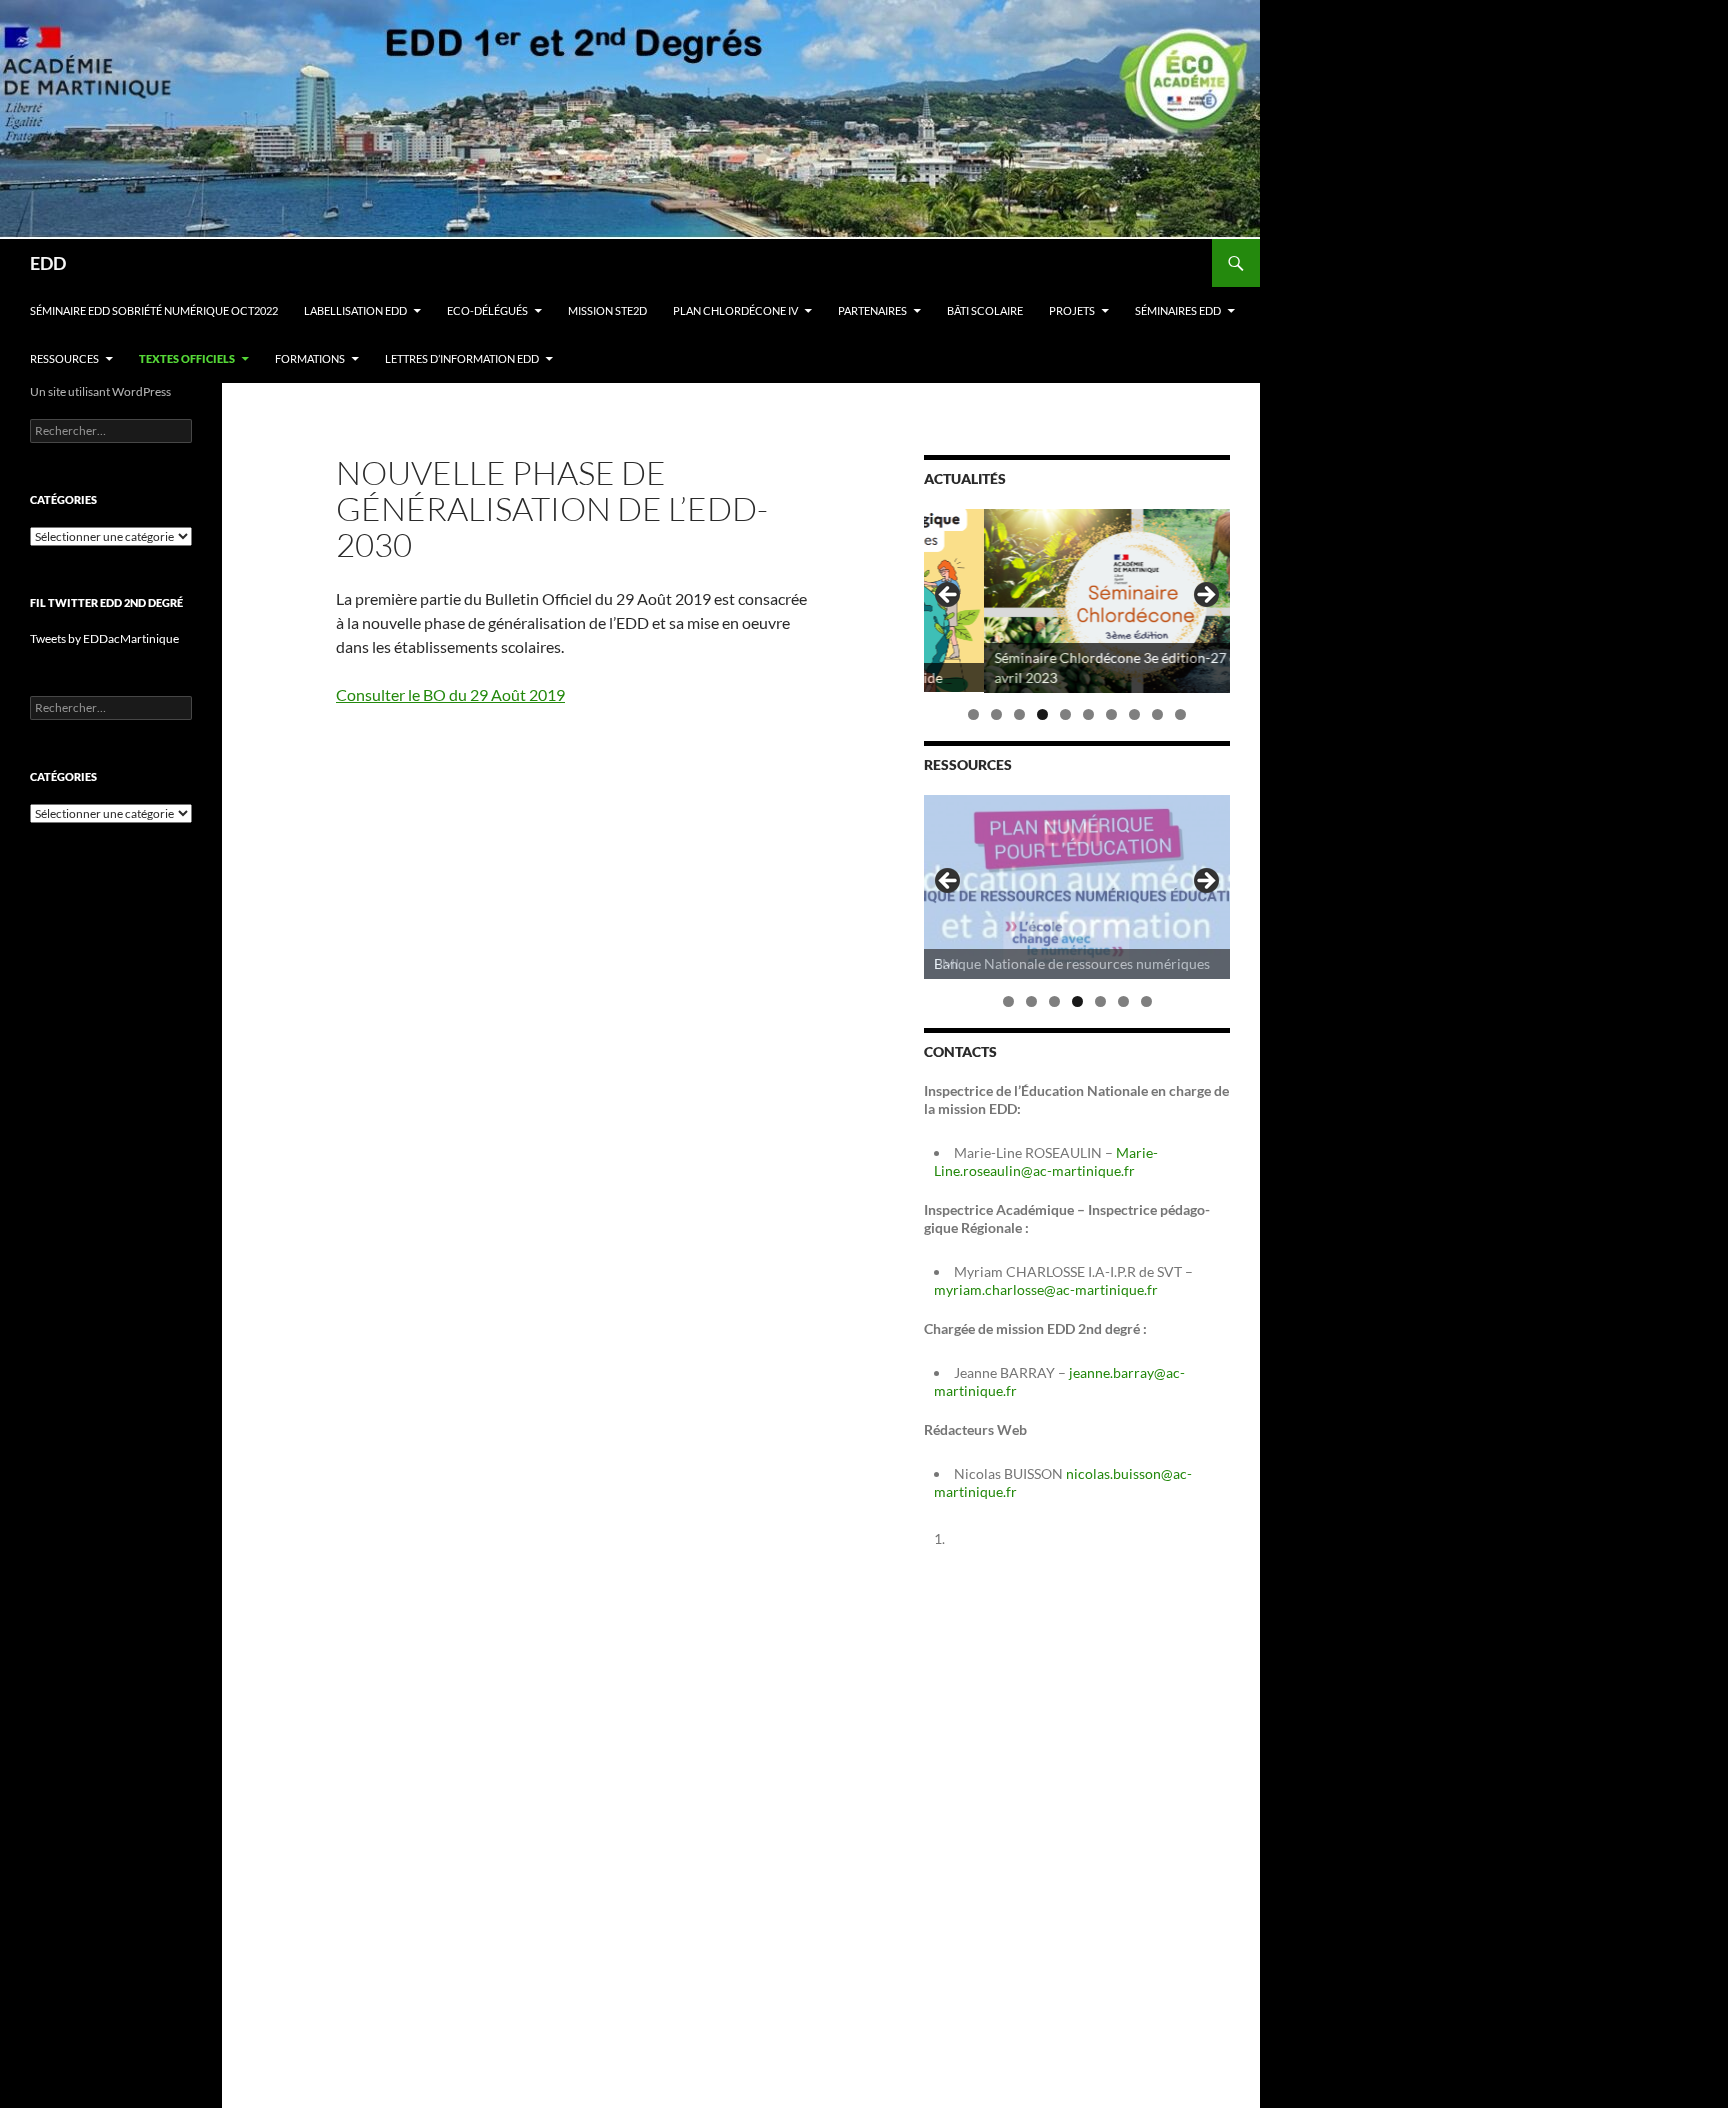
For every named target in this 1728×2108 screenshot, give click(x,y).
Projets (1072, 310)
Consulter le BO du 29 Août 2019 (450, 694)
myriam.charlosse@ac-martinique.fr (1046, 1289)
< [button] (949, 596)
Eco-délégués (487, 310)
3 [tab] (1019, 714)
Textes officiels (187, 358)
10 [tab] (1181, 714)
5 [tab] (1065, 714)
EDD (48, 263)
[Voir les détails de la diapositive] (1077, 601)
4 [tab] (1042, 714)
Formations (310, 358)
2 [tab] (996, 714)
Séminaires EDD (1178, 310)
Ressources (64, 358)
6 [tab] (1088, 714)
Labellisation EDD (355, 310)
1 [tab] (973, 714)
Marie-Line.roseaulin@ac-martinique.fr (1046, 1161)
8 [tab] (1134, 714)
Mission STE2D (607, 310)
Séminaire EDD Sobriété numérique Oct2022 (154, 310)
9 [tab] (1157, 714)
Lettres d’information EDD (462, 358)
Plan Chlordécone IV (735, 310)
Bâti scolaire (985, 310)
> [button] (1205, 596)
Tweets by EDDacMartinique (104, 638)
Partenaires (872, 310)
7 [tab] (1111, 714)
